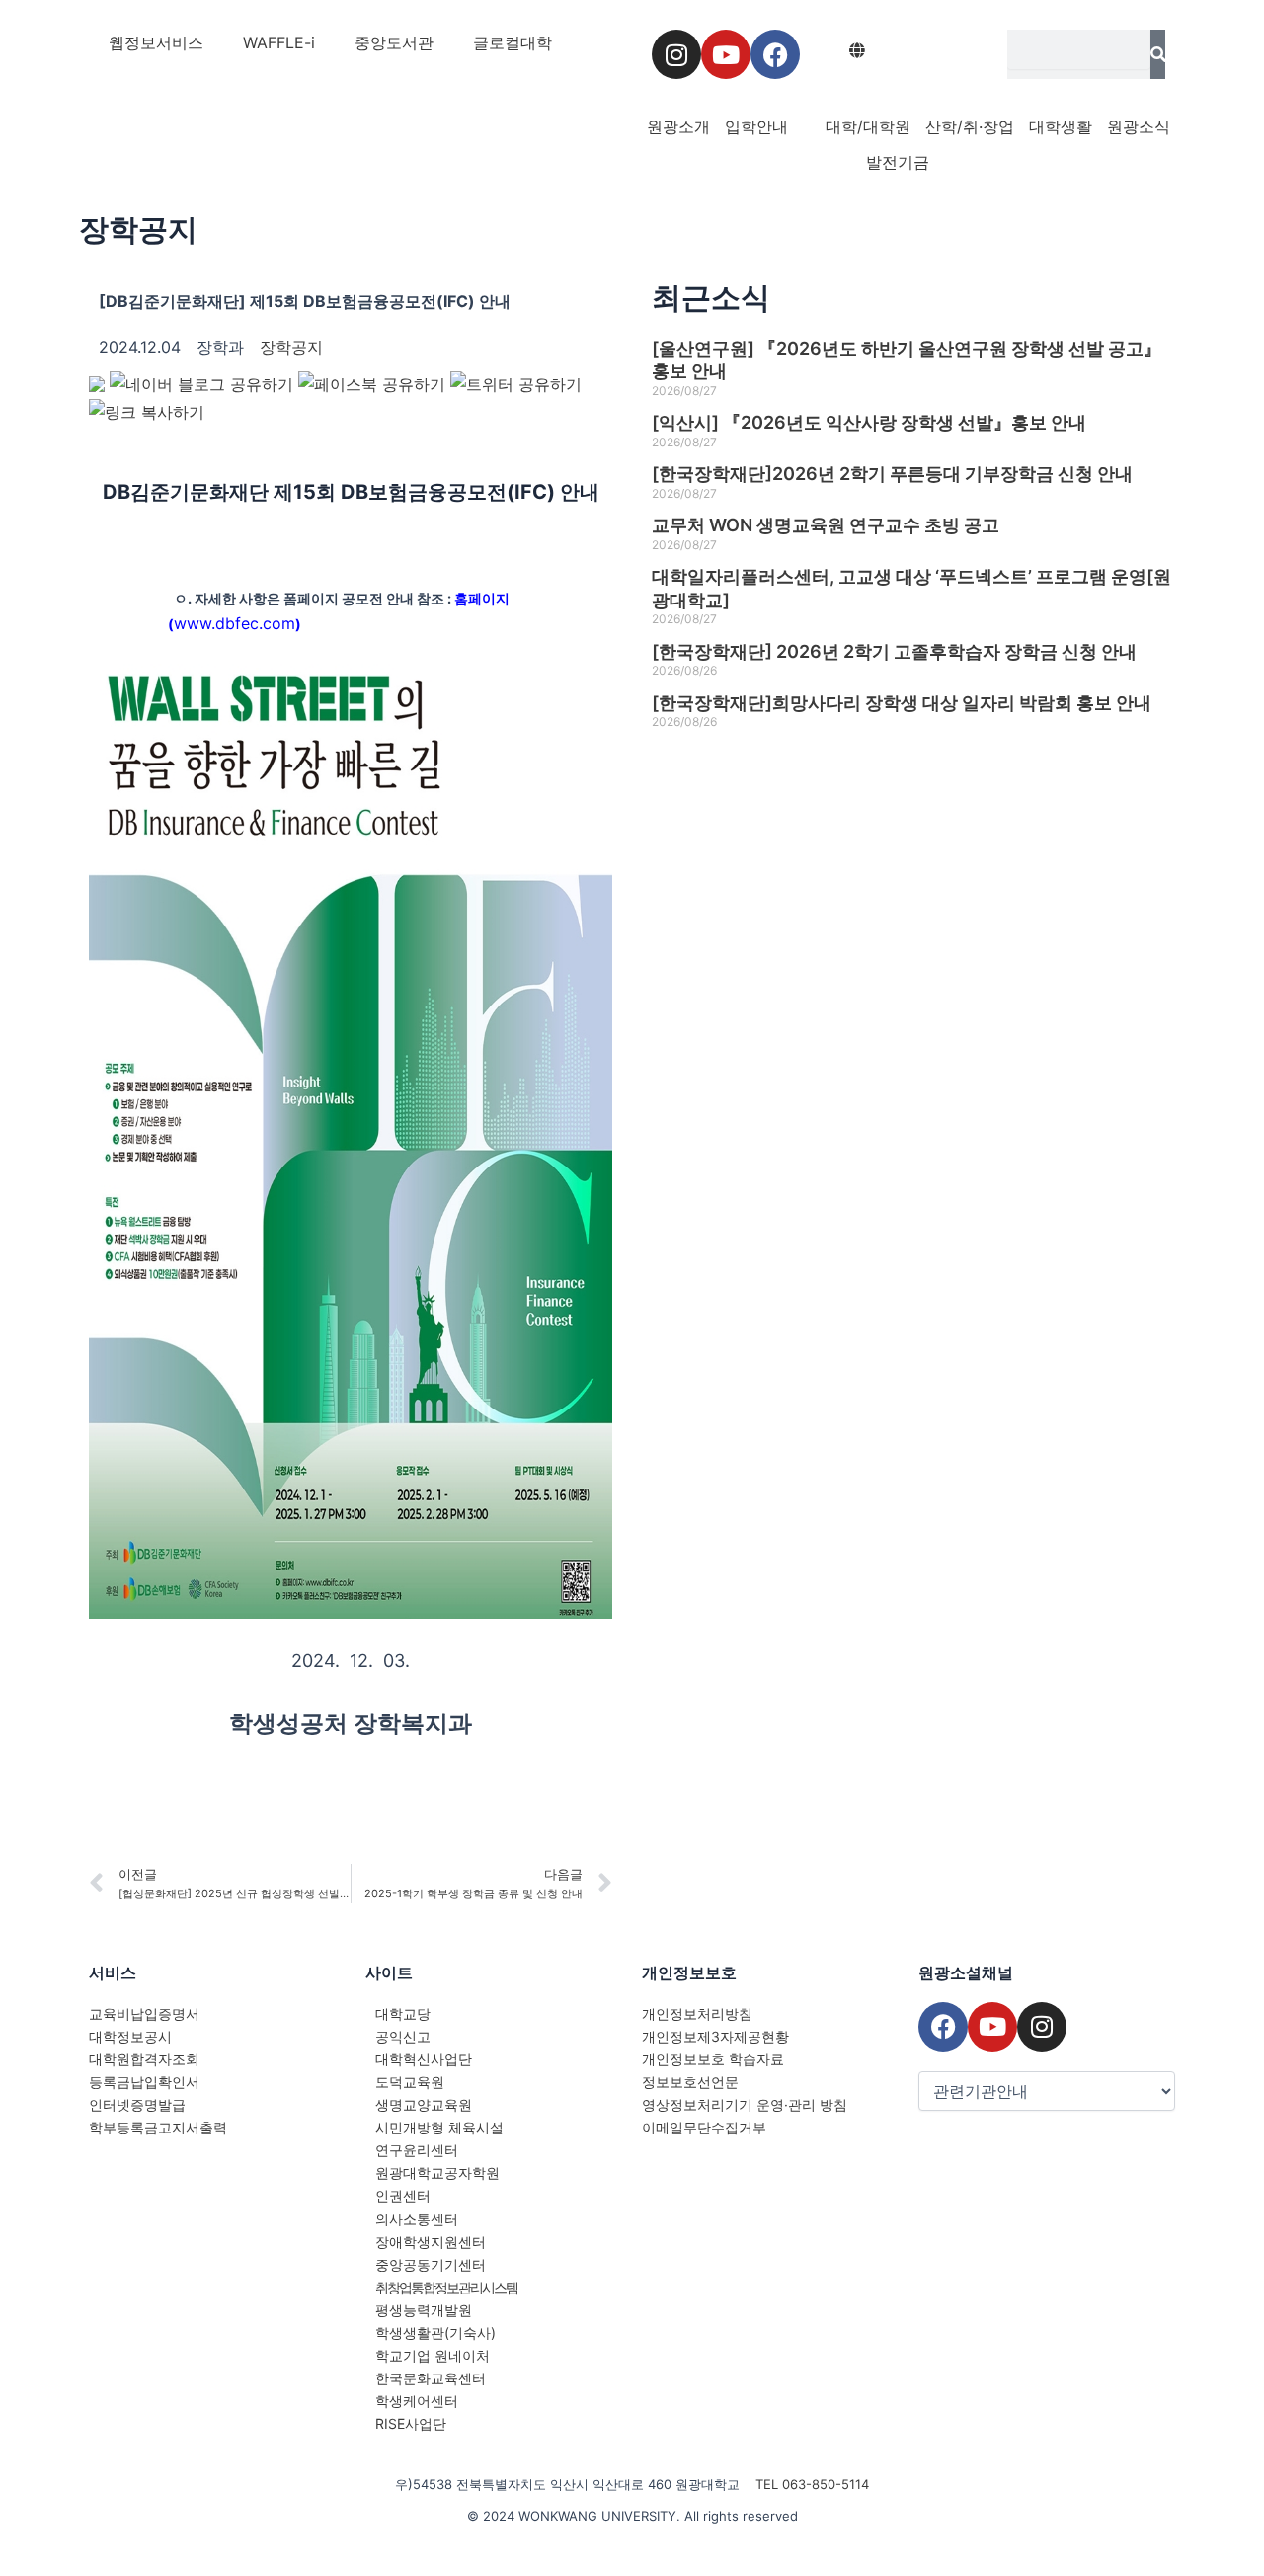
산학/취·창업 (970, 126)
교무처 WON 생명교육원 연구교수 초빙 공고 (826, 525)
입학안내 (756, 126)
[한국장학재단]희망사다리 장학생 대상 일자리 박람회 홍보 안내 (902, 703)
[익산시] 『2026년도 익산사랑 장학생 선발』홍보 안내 (869, 422)
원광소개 (678, 126)
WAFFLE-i (279, 42)
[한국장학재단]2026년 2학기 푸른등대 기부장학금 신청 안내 (892, 474)
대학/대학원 (868, 126)
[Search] (1158, 54)
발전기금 (898, 162)
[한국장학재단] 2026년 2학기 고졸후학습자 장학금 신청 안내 (894, 651)
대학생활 (1061, 126)
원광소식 (1139, 126)
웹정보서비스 (156, 42)
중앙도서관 (394, 42)
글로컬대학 (513, 42)
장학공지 (138, 229)
